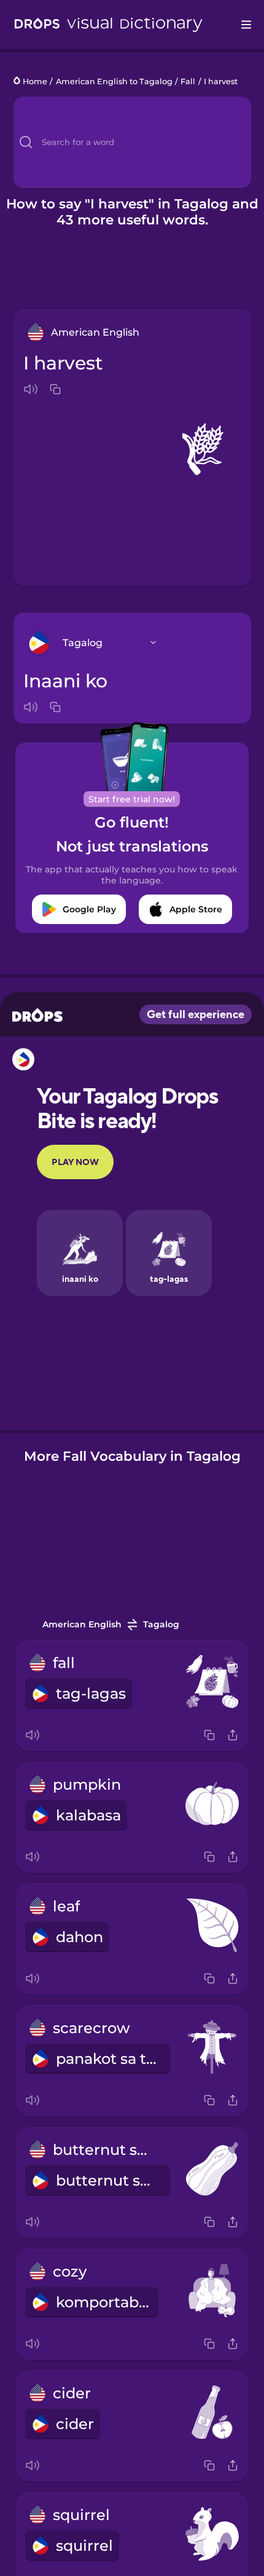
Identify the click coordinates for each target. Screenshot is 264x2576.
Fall (188, 81)
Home (35, 81)
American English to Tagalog (114, 81)
